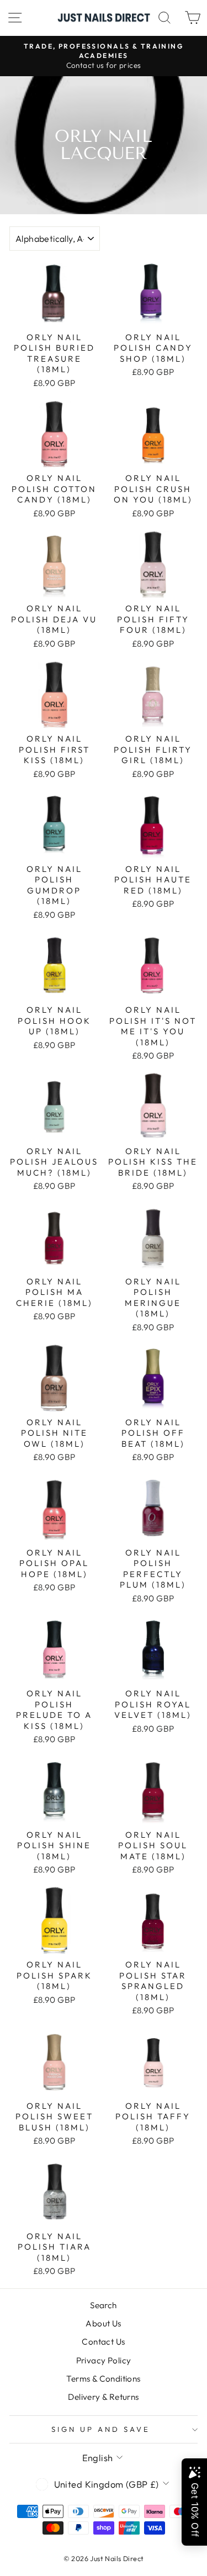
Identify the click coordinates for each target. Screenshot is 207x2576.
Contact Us (103, 2342)
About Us (103, 2323)
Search (103, 2305)
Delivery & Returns (103, 2397)
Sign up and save (101, 2429)
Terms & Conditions (103, 2379)
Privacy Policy (104, 2360)
